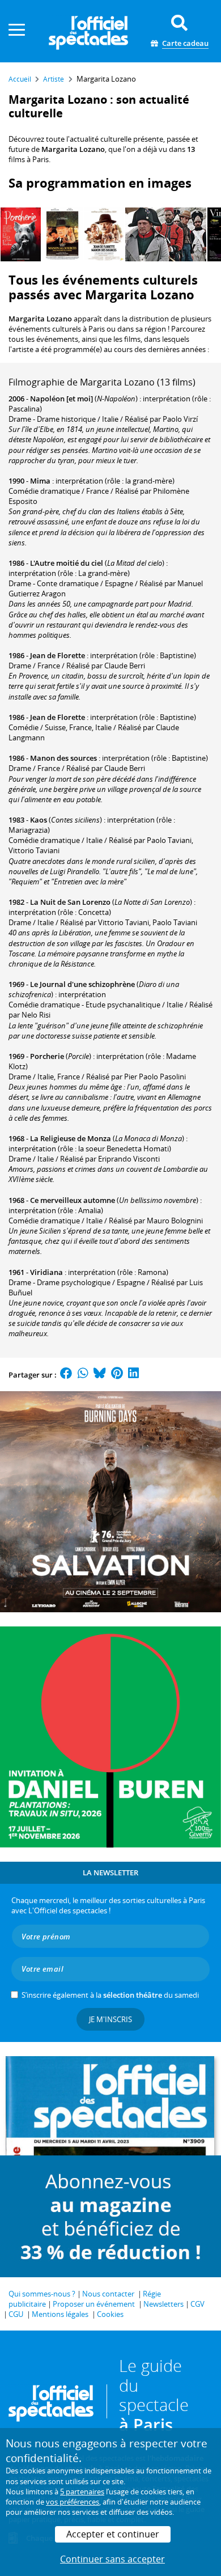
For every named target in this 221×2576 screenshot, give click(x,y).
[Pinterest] (117, 1375)
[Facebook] (66, 1375)
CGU (16, 2314)
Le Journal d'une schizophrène (82, 984)
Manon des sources (63, 758)
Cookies (110, 2314)
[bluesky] (100, 1375)
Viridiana (46, 1272)
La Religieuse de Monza (71, 1138)
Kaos (39, 820)
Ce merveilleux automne (73, 1200)
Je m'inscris (110, 2019)
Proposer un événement (94, 2304)
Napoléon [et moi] (61, 399)
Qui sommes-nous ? (42, 2294)
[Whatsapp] (83, 1375)
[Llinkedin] (133, 1375)
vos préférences (73, 2502)
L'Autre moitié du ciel (67, 563)
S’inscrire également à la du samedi (110, 1995)
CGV (197, 2304)
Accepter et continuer (113, 2534)
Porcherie (47, 1056)
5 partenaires (82, 2492)
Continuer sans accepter (112, 2559)
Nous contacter (108, 2294)
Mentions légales (60, 2314)
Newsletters (163, 2304)
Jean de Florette (58, 655)
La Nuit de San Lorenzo (70, 902)
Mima (40, 481)
